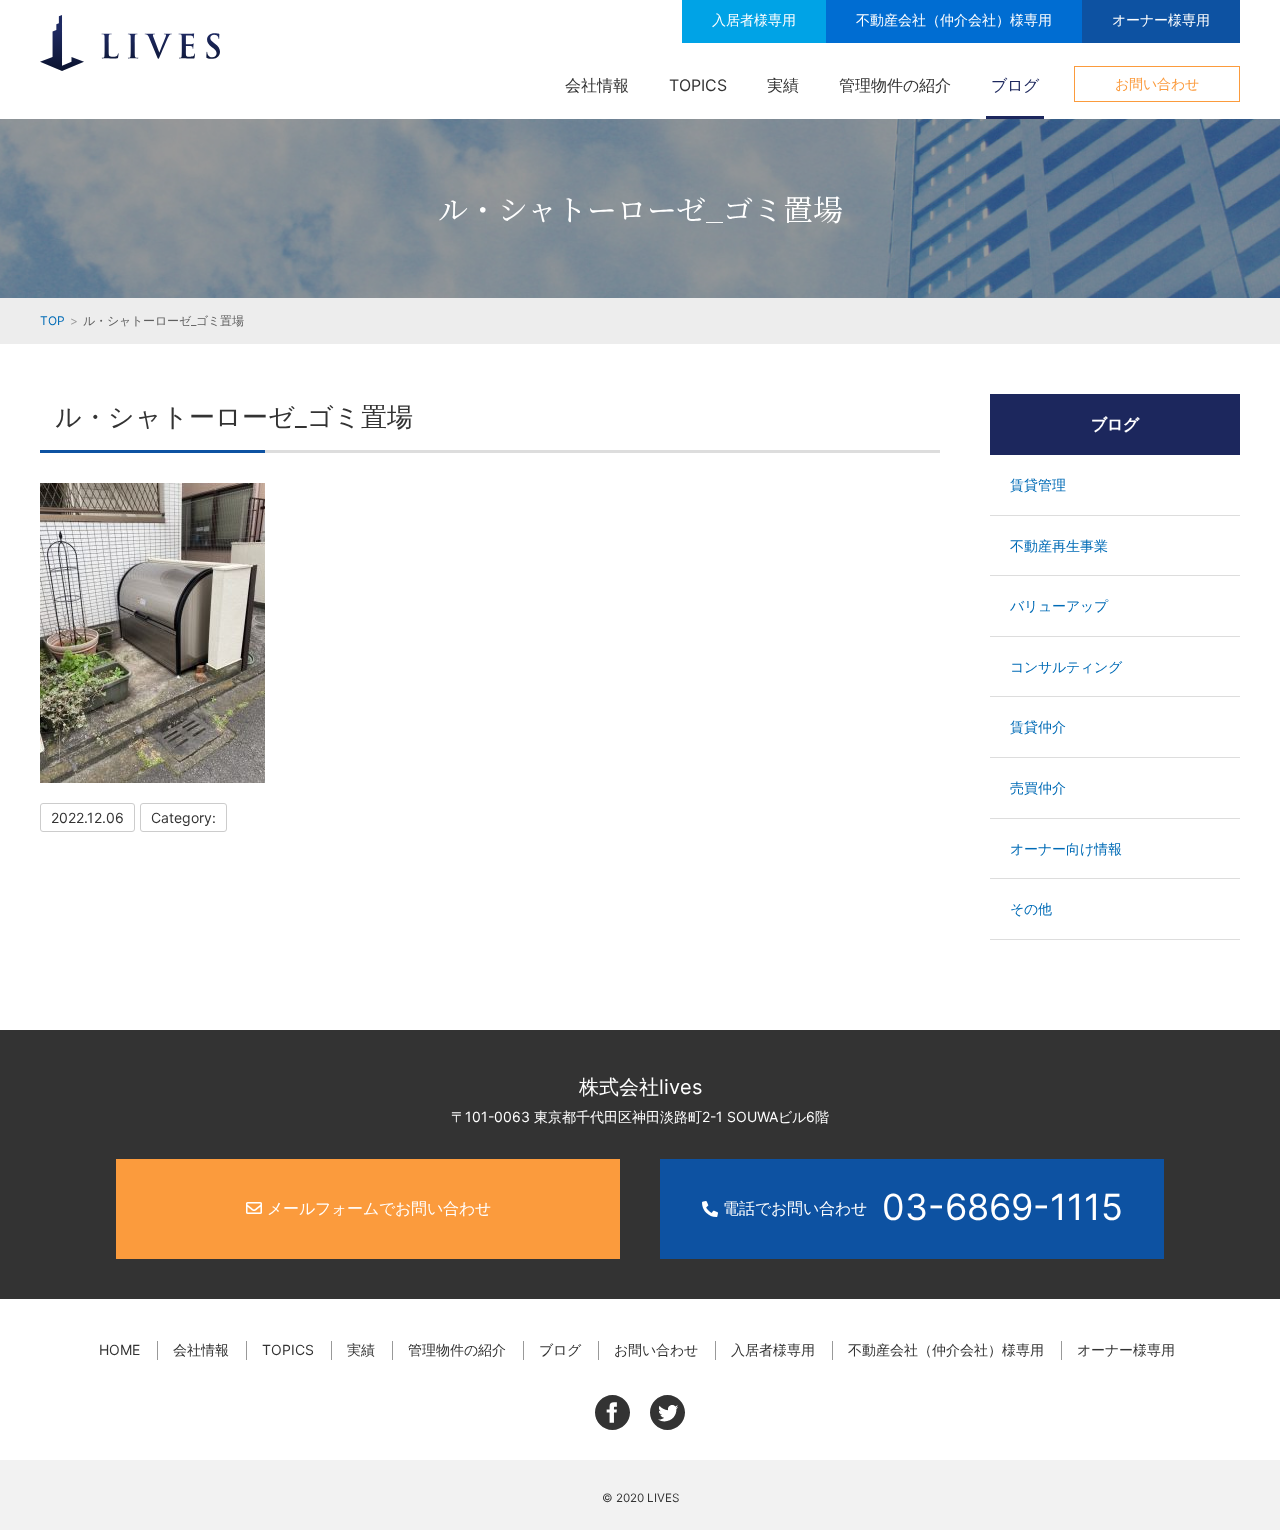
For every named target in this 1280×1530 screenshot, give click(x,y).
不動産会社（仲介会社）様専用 (954, 19)
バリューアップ (1059, 605)
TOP (52, 320)
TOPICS (698, 85)
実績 (783, 85)
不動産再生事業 (1059, 545)
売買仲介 (1038, 787)
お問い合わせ (1157, 83)
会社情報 (597, 85)
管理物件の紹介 (895, 85)
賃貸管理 (1038, 484)
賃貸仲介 (1038, 726)
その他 (1031, 908)
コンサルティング (1066, 666)
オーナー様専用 (1161, 19)
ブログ (1015, 85)
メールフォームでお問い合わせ (376, 1208)
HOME (119, 1349)
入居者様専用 (754, 19)
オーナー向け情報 (1066, 848)
